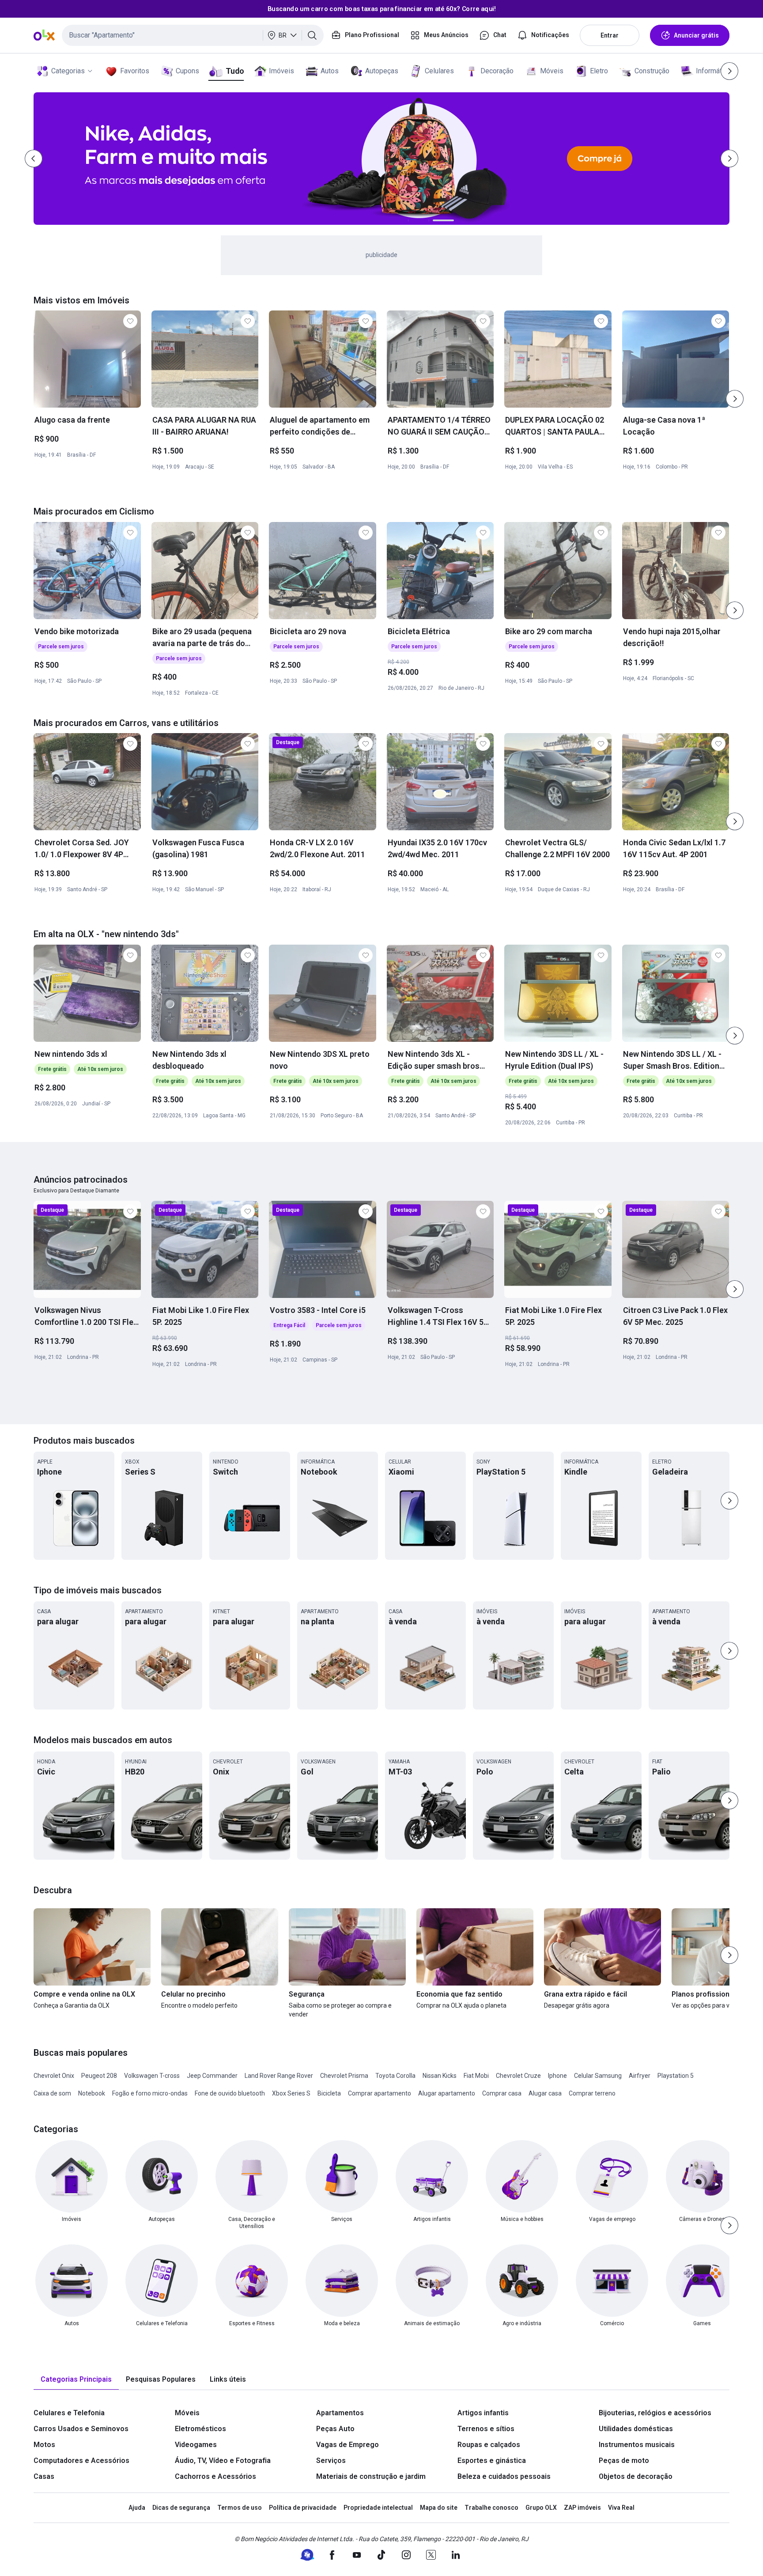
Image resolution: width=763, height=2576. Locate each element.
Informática (713, 71)
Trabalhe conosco (491, 2508)
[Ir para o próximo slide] (735, 399)
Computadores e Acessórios (81, 2461)
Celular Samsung (598, 2076)
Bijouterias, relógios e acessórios (655, 2413)
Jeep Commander (212, 2076)
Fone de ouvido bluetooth (230, 2093)
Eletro (599, 71)
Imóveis (281, 71)
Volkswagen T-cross (152, 2076)
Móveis (552, 71)
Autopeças (382, 71)
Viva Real (621, 2508)
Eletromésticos (200, 2429)
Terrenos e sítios (486, 2429)
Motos (44, 2445)
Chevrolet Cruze (518, 2076)
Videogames (196, 2445)
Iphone (557, 2076)
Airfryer (640, 2076)
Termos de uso (240, 2508)
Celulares (439, 71)
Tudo (235, 71)
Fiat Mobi (476, 2076)
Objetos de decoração (636, 2476)
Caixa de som (52, 2093)
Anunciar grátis (696, 35)
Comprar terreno (592, 2093)
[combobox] (193, 35)
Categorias (68, 71)
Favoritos (135, 71)
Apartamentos (340, 2413)
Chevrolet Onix (54, 2076)
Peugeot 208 (99, 2076)
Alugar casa (545, 2093)
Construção (652, 71)
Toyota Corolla (395, 2076)
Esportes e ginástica (492, 2461)
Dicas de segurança (181, 2508)
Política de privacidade (303, 2508)
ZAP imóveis (582, 2508)
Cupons (187, 71)
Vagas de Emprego (348, 2445)
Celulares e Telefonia (69, 2413)
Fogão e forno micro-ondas (150, 2093)
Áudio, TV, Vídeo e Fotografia (223, 2461)
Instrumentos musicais (637, 2445)
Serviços (331, 2461)
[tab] (76, 2380)
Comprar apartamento (380, 2093)
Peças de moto (624, 2461)
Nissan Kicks (440, 2076)
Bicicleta (329, 2093)
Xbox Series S (291, 2093)
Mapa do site (439, 2508)
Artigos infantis (483, 2413)
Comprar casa (502, 2093)
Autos (330, 71)
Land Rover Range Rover (279, 2076)
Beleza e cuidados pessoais (504, 2476)
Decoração (497, 71)
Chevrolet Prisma (344, 2076)
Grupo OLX (541, 2508)
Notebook (92, 2093)
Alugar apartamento (447, 2093)
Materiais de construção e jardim (371, 2476)
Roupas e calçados (489, 2445)
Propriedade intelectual (378, 2508)
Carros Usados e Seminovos (81, 2429)
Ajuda (137, 2508)
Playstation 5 (676, 2076)
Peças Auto (335, 2429)
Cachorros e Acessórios (215, 2476)
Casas (44, 2476)
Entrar (610, 35)
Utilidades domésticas (636, 2429)
